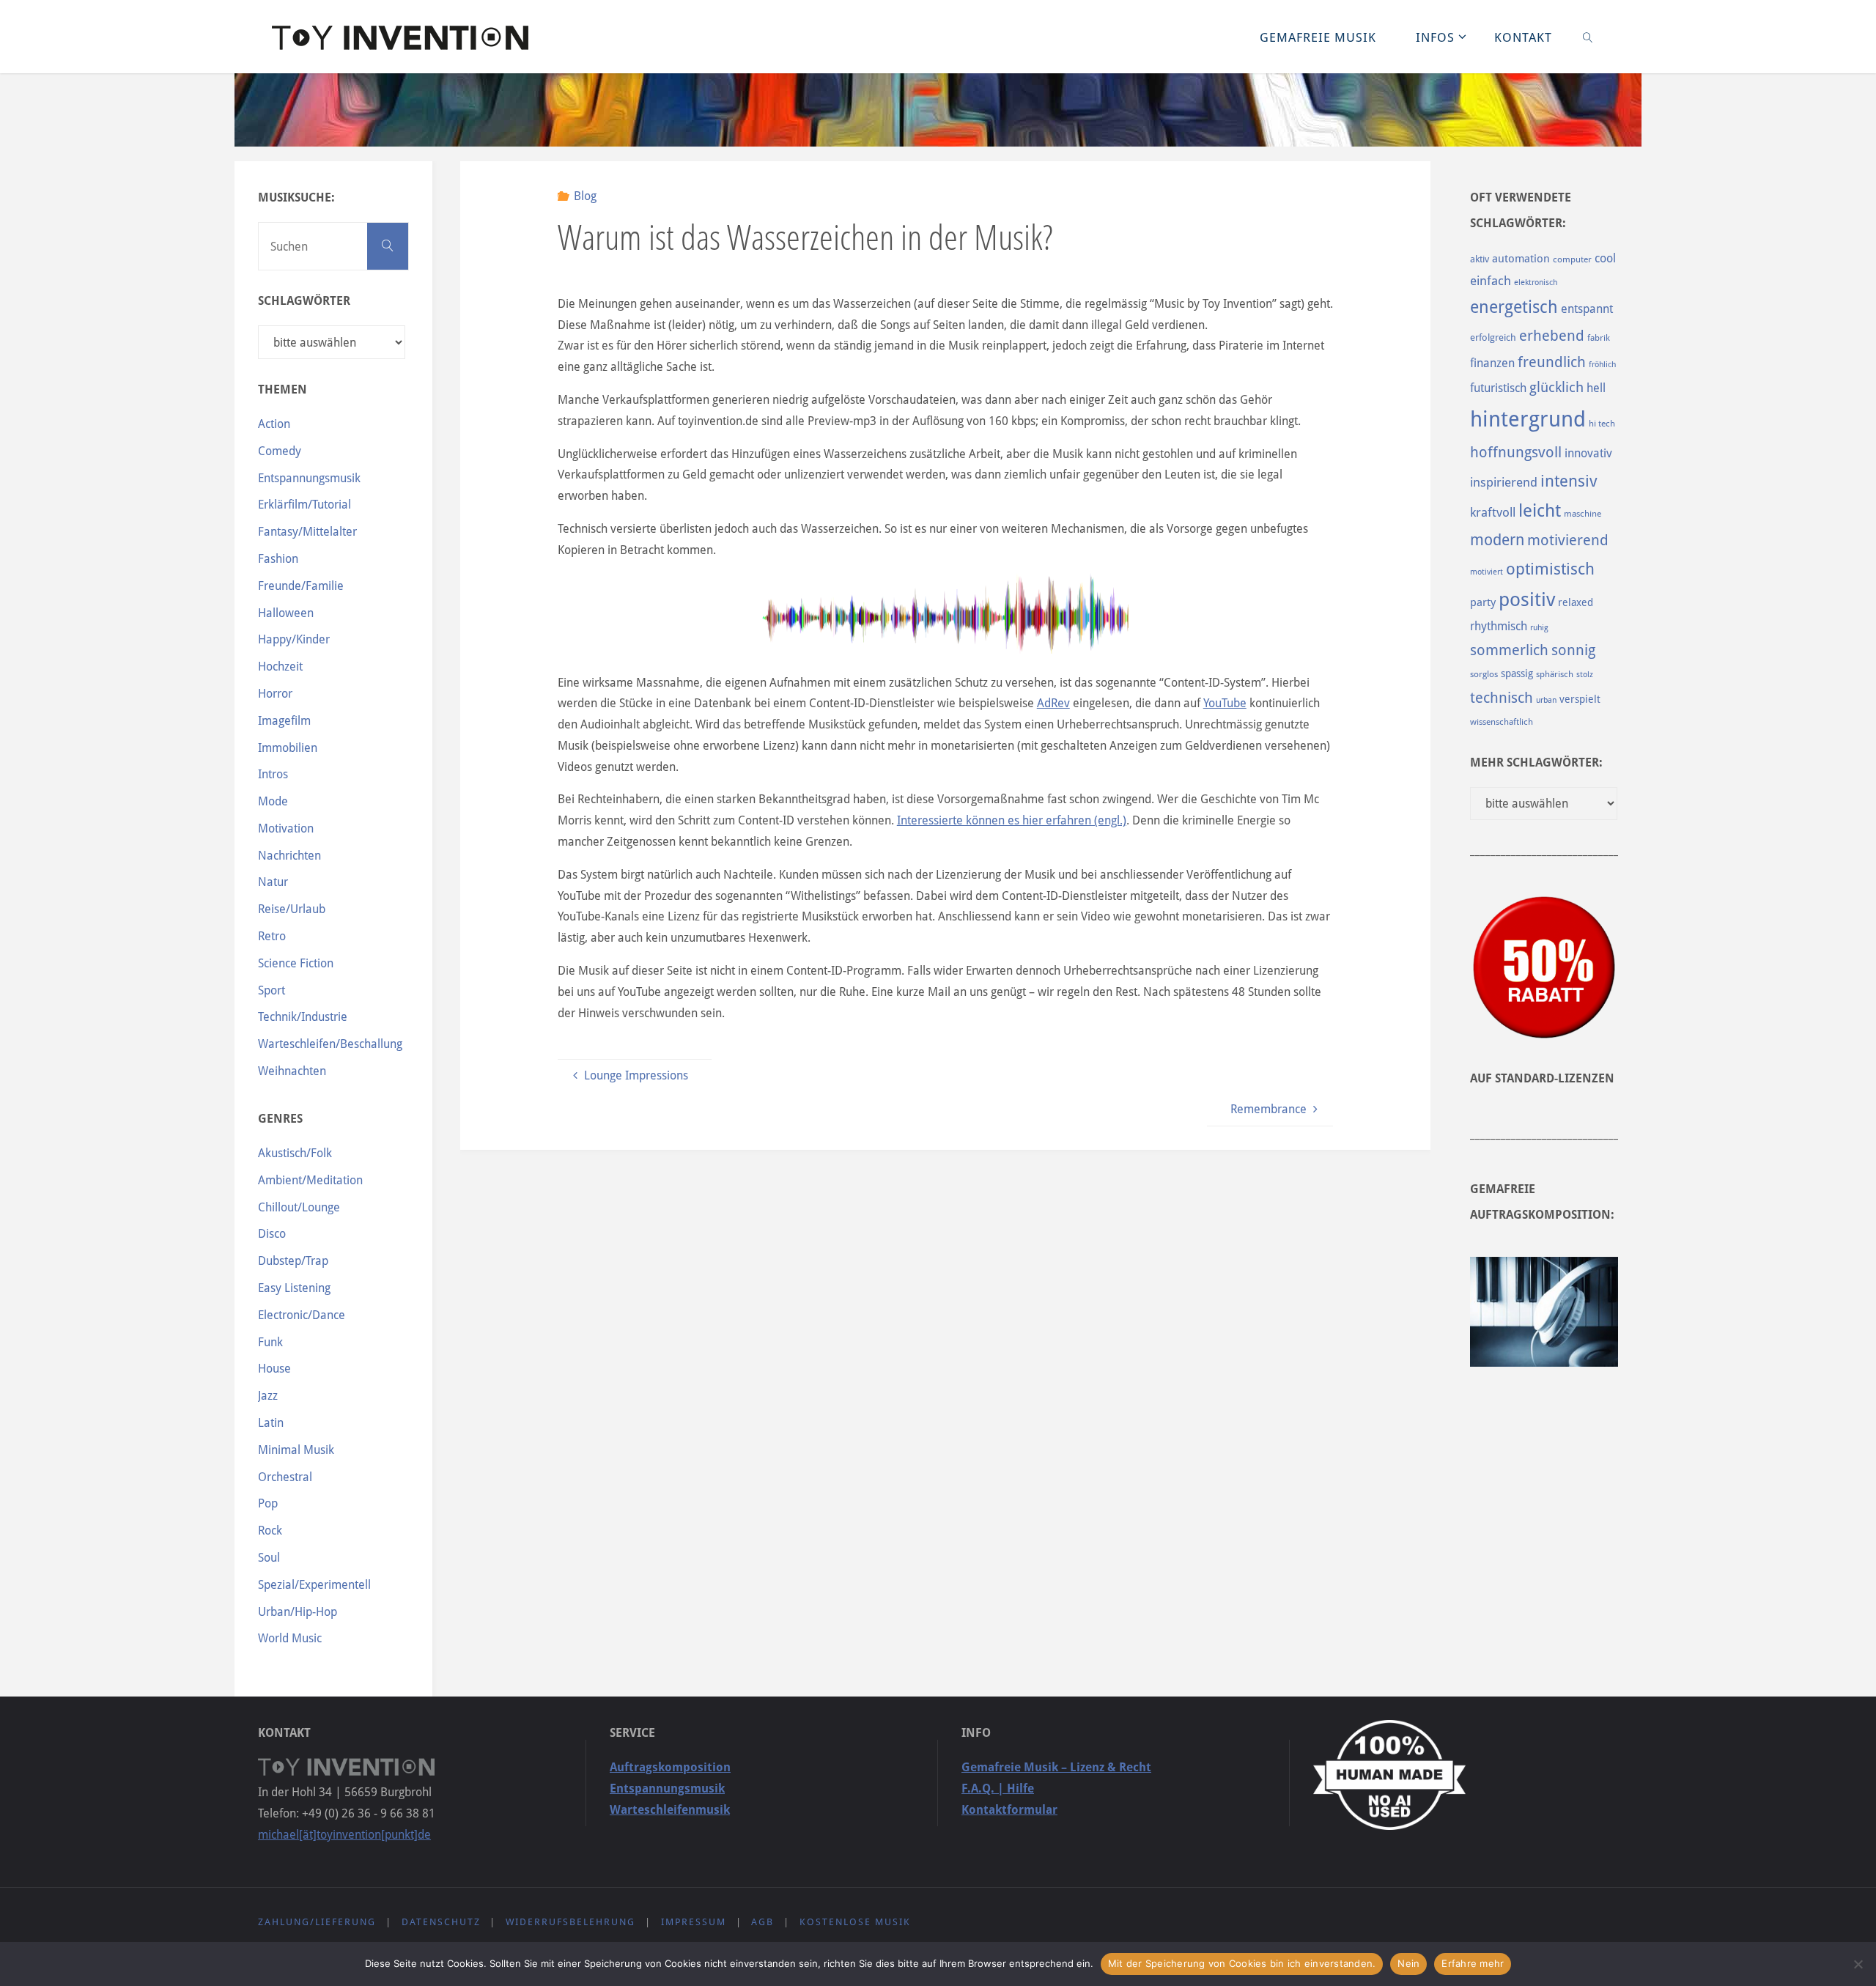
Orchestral (285, 1477)
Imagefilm (284, 721)
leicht (1540, 511)
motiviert (1487, 572)
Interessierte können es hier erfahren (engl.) (1012, 820)
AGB (762, 1922)
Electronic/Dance (302, 1315)
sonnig (1573, 650)
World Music (290, 1638)
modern (1497, 540)
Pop (268, 1503)
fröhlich (1602, 365)
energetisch (1514, 307)
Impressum (694, 1922)
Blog (585, 196)
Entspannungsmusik (309, 478)
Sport (272, 990)
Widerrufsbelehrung (570, 1922)
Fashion (278, 559)
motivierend (1568, 540)
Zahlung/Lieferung (317, 1922)
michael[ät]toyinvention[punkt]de (344, 1835)
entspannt (1587, 309)
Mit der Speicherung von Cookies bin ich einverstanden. (1242, 1963)
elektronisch (1536, 283)
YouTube (1225, 703)
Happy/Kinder (294, 639)
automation (1521, 259)
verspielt (1580, 699)
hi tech (1602, 424)
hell (1596, 388)
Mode (273, 801)
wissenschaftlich (1502, 722)
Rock (270, 1531)
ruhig (1539, 628)
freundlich (1552, 362)
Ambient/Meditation (310, 1180)
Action (274, 424)
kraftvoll (1493, 512)
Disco (272, 1234)
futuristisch (1498, 388)
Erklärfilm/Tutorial (304, 505)
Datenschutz (441, 1922)
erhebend (1552, 336)
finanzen (1492, 363)
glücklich (1556, 387)
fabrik (1599, 338)
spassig (1517, 673)
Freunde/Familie (301, 586)
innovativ (1588, 453)
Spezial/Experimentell (314, 1585)
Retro (272, 936)
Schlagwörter (304, 301)
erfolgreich (1493, 337)
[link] (1588, 37)
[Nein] (1858, 1964)
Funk (270, 1342)
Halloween (286, 613)
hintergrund (1528, 419)
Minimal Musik (296, 1450)
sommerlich (1509, 650)
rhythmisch (1499, 626)
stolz (1585, 675)
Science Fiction (296, 963)
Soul (269, 1558)
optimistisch (1550, 569)
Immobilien (288, 748)
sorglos (1484, 674)
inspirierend (1504, 482)
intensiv (1569, 481)
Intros (273, 774)
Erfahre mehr (1473, 1963)
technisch (1502, 698)
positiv (1527, 599)
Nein (1408, 1963)
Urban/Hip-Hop (298, 1612)
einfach (1491, 281)
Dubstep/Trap (293, 1261)
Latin (271, 1423)
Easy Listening (294, 1288)
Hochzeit (280, 667)
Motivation (286, 828)
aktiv (1480, 259)
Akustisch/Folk (295, 1153)
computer (1572, 259)
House (274, 1369)
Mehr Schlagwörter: (1536, 763)
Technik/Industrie (303, 1017)
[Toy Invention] (400, 36)
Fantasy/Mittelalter (307, 532)
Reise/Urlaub (292, 909)
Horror (275, 694)
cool (1605, 258)
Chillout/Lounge (299, 1207)
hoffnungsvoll (1516, 452)
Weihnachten (292, 1071)
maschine (1583, 514)
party (1483, 602)
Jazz (268, 1396)
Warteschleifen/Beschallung (330, 1044)
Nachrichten (289, 856)
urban (1546, 700)
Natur (273, 882)
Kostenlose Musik (855, 1922)
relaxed (1576, 602)
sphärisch (1555, 674)
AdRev (1053, 703)
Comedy (280, 451)
